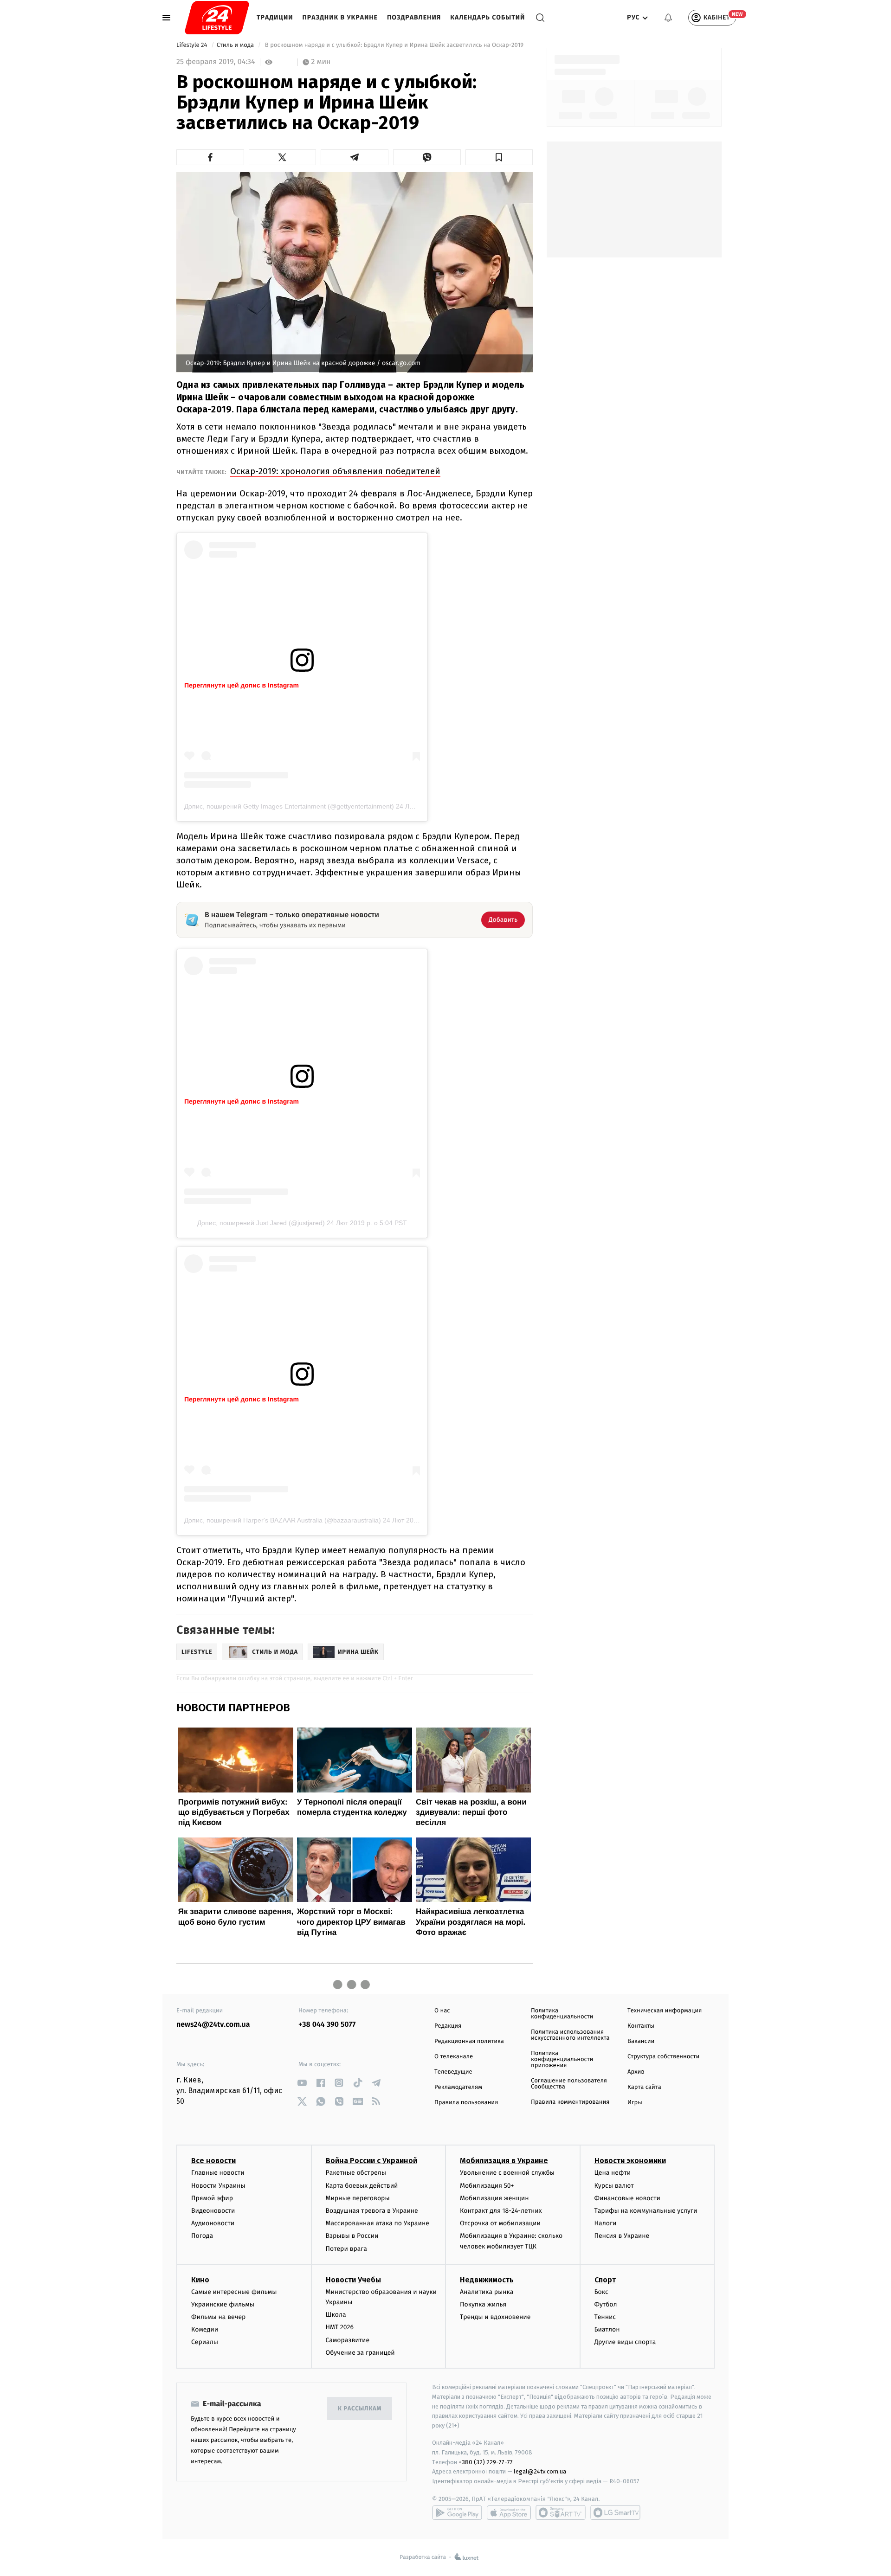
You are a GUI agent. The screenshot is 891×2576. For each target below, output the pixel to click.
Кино (200, 2280)
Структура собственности (663, 2057)
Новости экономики (630, 2161)
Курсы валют (614, 2186)
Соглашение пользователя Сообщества (569, 2084)
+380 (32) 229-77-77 (486, 2462)
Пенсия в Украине (622, 2236)
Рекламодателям (458, 2087)
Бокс (601, 2292)
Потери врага (346, 2249)
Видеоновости (213, 2211)
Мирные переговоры (358, 2198)
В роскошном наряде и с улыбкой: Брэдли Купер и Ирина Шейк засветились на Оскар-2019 (394, 45)
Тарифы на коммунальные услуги (646, 2211)
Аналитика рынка (487, 2292)
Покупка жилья (483, 2304)
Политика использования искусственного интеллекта (570, 2035)
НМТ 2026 (340, 2327)
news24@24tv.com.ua (213, 2025)
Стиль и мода (236, 45)
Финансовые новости (627, 2198)
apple (509, 2512)
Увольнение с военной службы (507, 2173)
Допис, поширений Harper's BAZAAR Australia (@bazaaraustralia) (283, 1520)
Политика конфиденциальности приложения (562, 2059)
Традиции (275, 17)
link (302, 2083)
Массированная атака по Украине (378, 2223)
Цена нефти (613, 2173)
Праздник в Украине (340, 17)
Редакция (448, 2026)
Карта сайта (644, 2087)
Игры (635, 2103)
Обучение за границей (360, 2353)
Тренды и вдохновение (495, 2317)
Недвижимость (487, 2280)
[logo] (217, 18)
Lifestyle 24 (193, 45)
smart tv (561, 2512)
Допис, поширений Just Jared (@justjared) (261, 1223)
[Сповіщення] (668, 18)
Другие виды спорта (625, 2342)
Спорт (605, 2280)
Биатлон (607, 2329)
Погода (202, 2236)
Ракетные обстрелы (356, 2173)
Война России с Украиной (371, 2161)
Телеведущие (453, 2072)
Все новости (213, 2161)
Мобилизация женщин (494, 2198)
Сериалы (205, 2342)
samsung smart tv (615, 2512)
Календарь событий (487, 17)
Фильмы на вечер (218, 2317)
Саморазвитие (348, 2340)
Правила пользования (466, 2103)
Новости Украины (218, 2186)
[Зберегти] (499, 157)
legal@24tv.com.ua (540, 2471)
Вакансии (641, 2041)
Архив (636, 2072)
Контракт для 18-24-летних (501, 2211)
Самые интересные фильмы (234, 2292)
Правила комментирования (570, 2102)
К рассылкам (360, 2409)
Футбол (606, 2304)
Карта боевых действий (362, 2186)
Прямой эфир (212, 2198)
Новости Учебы (353, 2280)
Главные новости (218, 2173)
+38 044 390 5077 (327, 2025)
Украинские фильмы (223, 2304)
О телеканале (454, 2057)
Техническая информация (665, 2011)
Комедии (205, 2329)
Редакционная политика (469, 2041)
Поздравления (414, 17)
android (457, 2512)
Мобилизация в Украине (504, 2161)
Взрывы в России (352, 2236)
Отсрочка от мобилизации (500, 2223)
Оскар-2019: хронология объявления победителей (335, 471)
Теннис (605, 2317)
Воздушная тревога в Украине (372, 2211)
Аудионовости (213, 2223)
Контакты (641, 2026)
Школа (336, 2315)
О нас (442, 2011)
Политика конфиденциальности (562, 2014)
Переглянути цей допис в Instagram (242, 685)
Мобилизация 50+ (487, 2186)
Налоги (606, 2223)
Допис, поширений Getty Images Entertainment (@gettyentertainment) (289, 806)
